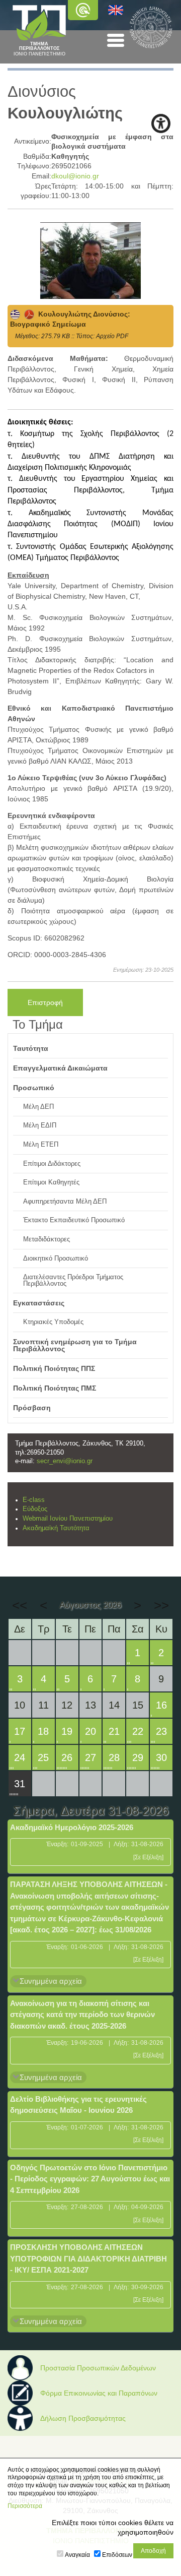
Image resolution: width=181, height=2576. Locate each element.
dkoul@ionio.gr (75, 176)
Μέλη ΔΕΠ (38, 1107)
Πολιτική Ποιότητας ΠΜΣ (55, 1388)
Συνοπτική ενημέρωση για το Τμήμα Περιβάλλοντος (75, 1345)
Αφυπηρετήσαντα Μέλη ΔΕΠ (65, 1202)
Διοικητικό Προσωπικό (56, 1259)
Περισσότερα (25, 2506)
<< (20, 1605)
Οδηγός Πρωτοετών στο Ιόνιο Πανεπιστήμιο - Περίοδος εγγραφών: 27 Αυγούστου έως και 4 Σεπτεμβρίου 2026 (90, 2179)
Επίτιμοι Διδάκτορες (52, 1164)
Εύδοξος (35, 1509)
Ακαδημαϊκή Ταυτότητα (56, 1528)
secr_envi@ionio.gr (65, 1461)
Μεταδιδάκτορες (47, 1239)
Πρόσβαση (32, 1408)
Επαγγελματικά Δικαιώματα (60, 1068)
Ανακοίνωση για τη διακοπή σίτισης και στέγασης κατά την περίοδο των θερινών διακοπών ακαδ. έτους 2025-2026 (82, 2015)
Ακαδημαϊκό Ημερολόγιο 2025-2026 (72, 1827)
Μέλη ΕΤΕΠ (41, 1145)
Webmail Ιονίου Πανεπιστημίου (68, 1519)
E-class (34, 1500)
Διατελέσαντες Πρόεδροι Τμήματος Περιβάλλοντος (73, 1280)
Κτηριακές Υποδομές (53, 1322)
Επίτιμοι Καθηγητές (51, 1182)
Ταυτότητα (31, 1048)
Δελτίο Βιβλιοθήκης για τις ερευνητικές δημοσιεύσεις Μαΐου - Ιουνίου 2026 (78, 2105)
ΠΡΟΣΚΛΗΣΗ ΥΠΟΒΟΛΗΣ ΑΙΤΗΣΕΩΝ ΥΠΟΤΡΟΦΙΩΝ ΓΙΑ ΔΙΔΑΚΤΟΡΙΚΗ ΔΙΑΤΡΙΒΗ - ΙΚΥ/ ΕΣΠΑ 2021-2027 (88, 2258)
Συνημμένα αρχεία (51, 1981)
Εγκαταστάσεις (39, 1303)
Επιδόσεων (117, 2555)
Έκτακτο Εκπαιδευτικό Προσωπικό (74, 1220)
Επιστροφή (45, 1002)
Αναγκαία (77, 2555)
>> (161, 1605)
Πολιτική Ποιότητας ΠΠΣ (54, 1368)
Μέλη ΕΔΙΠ (40, 1125)
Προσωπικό (34, 1088)
